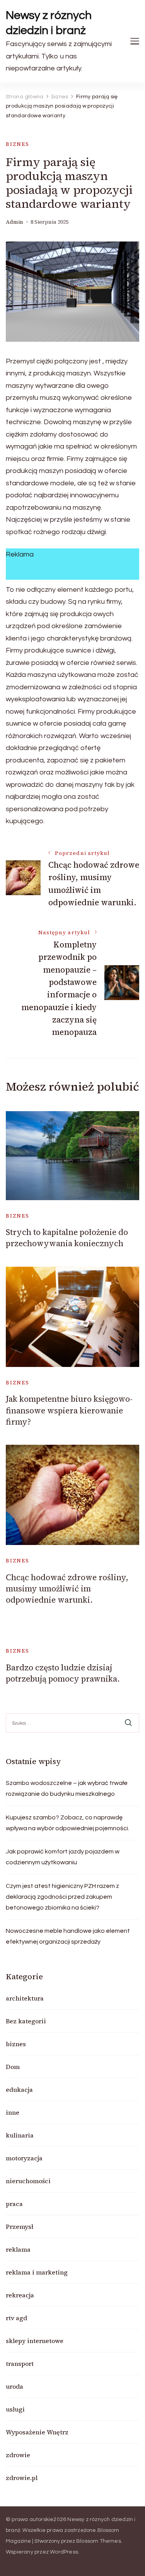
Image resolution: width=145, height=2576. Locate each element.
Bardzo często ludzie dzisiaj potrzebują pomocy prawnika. (63, 1673)
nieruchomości (28, 2181)
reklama (18, 2249)
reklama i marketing (37, 2272)
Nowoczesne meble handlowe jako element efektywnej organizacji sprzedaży (68, 1936)
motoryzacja (24, 2158)
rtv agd (16, 2318)
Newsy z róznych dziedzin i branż (49, 23)
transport (20, 2364)
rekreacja (20, 2295)
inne (13, 2112)
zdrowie (18, 2455)
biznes (18, 144)
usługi (15, 2409)
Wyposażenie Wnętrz (37, 2432)
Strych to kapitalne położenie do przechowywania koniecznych (67, 1238)
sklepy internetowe (35, 2341)
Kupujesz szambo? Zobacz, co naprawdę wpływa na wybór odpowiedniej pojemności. (67, 1823)
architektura (25, 1998)
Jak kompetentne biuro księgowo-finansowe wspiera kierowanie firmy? (69, 1410)
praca (14, 2204)
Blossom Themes (99, 2541)
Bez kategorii (26, 2021)
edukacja (19, 2090)
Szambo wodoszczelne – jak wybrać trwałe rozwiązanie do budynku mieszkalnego (67, 1788)
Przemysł (20, 2227)
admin (14, 222)
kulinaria (20, 2135)
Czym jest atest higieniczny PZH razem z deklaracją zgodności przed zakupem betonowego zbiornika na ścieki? (62, 1897)
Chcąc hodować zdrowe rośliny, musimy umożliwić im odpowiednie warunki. (67, 1589)
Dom (13, 2067)
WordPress (64, 2552)
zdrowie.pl (22, 2478)
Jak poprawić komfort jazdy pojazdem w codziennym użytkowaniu (63, 1857)
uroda (14, 2386)
